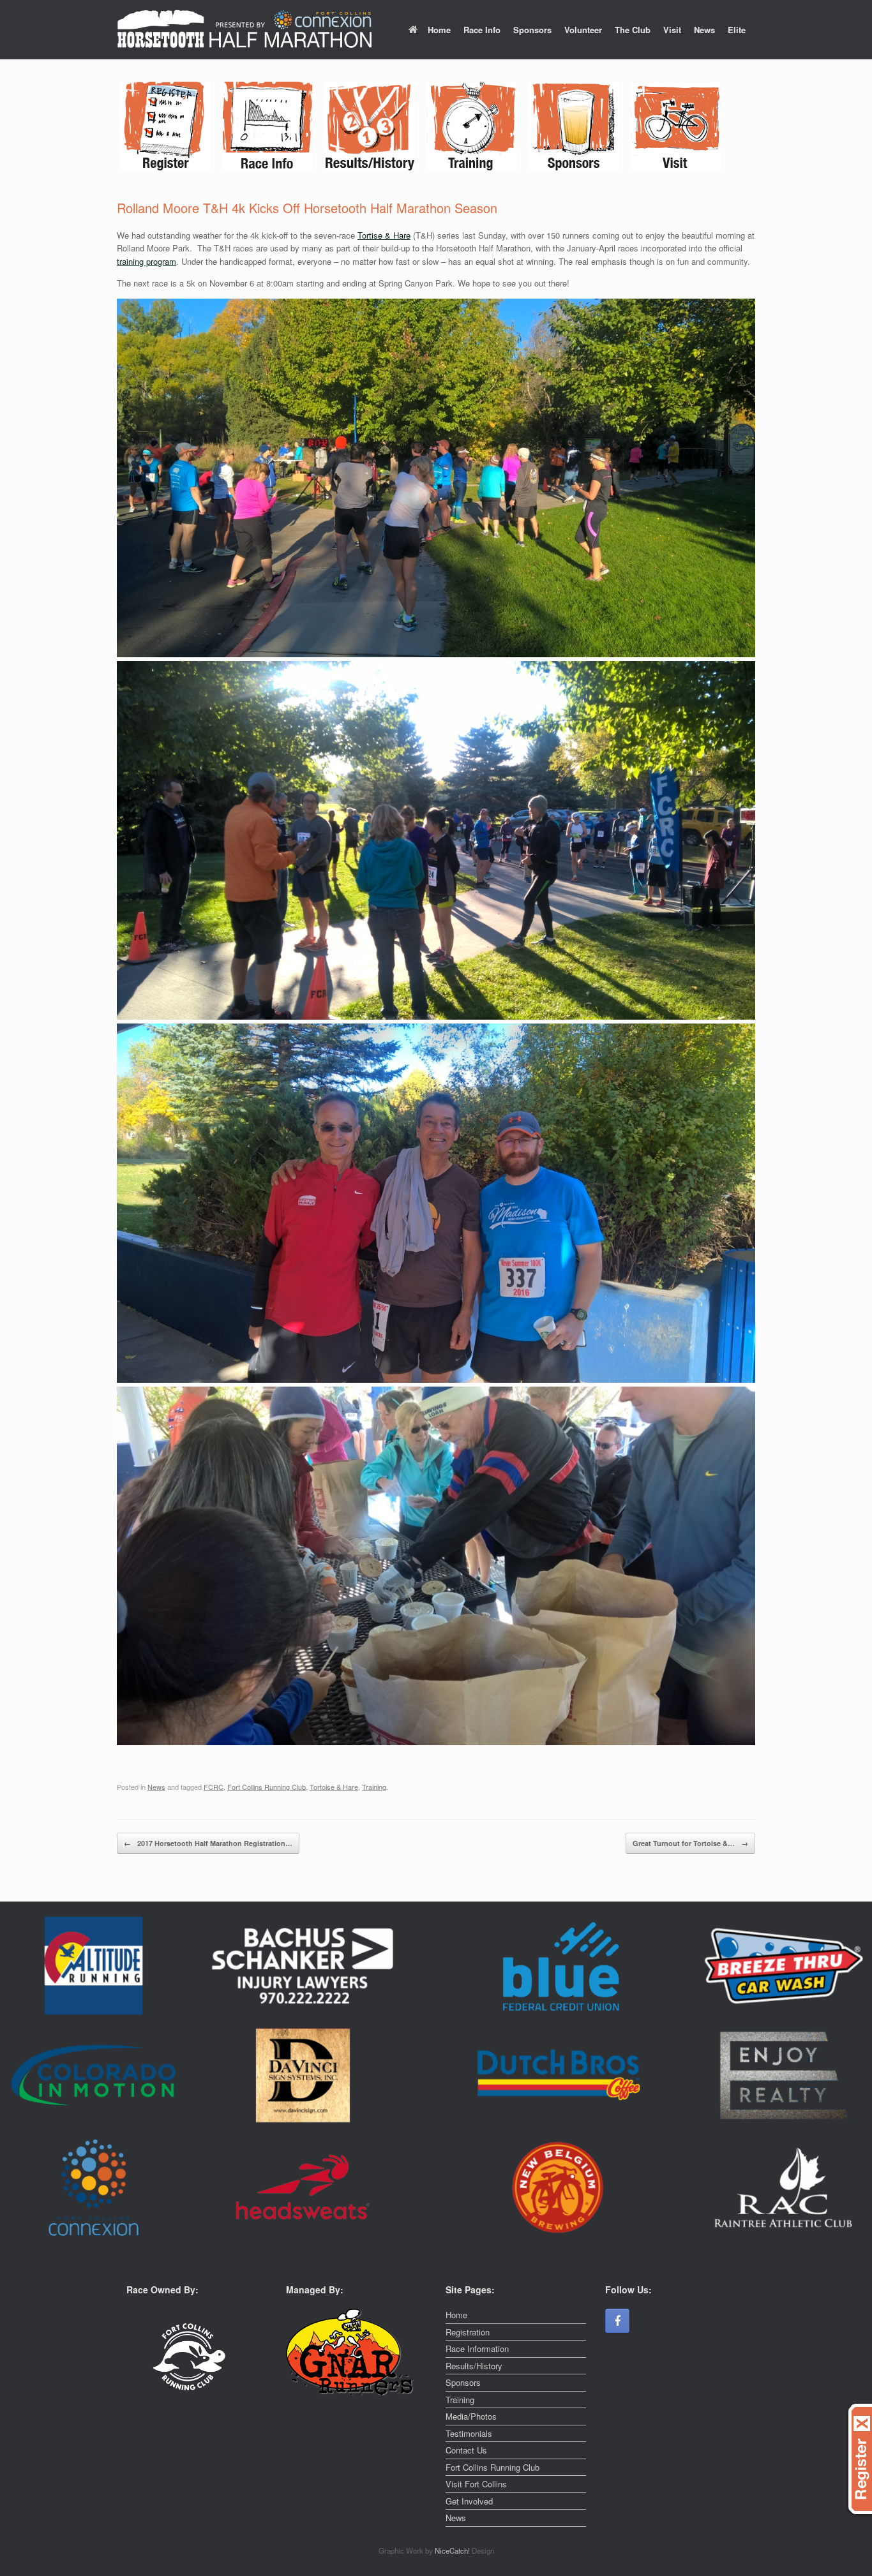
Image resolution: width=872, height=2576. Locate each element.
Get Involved (469, 2501)
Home (439, 30)
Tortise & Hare (384, 235)
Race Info (482, 30)
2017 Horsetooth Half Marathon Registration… (208, 1843)
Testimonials (469, 2433)
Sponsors (532, 30)
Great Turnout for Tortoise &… (690, 1843)
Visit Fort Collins (476, 2484)
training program (147, 261)
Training (374, 1787)
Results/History (474, 2366)
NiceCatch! (453, 2550)
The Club (633, 30)
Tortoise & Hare (334, 1787)
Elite (737, 30)
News (704, 30)
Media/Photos (471, 2416)
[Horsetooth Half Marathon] (244, 30)
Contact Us (466, 2450)
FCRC (214, 1787)
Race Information (477, 2349)
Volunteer (583, 30)
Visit (672, 30)
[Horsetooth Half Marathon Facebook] (617, 2321)
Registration (468, 2332)
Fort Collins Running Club (267, 1787)
